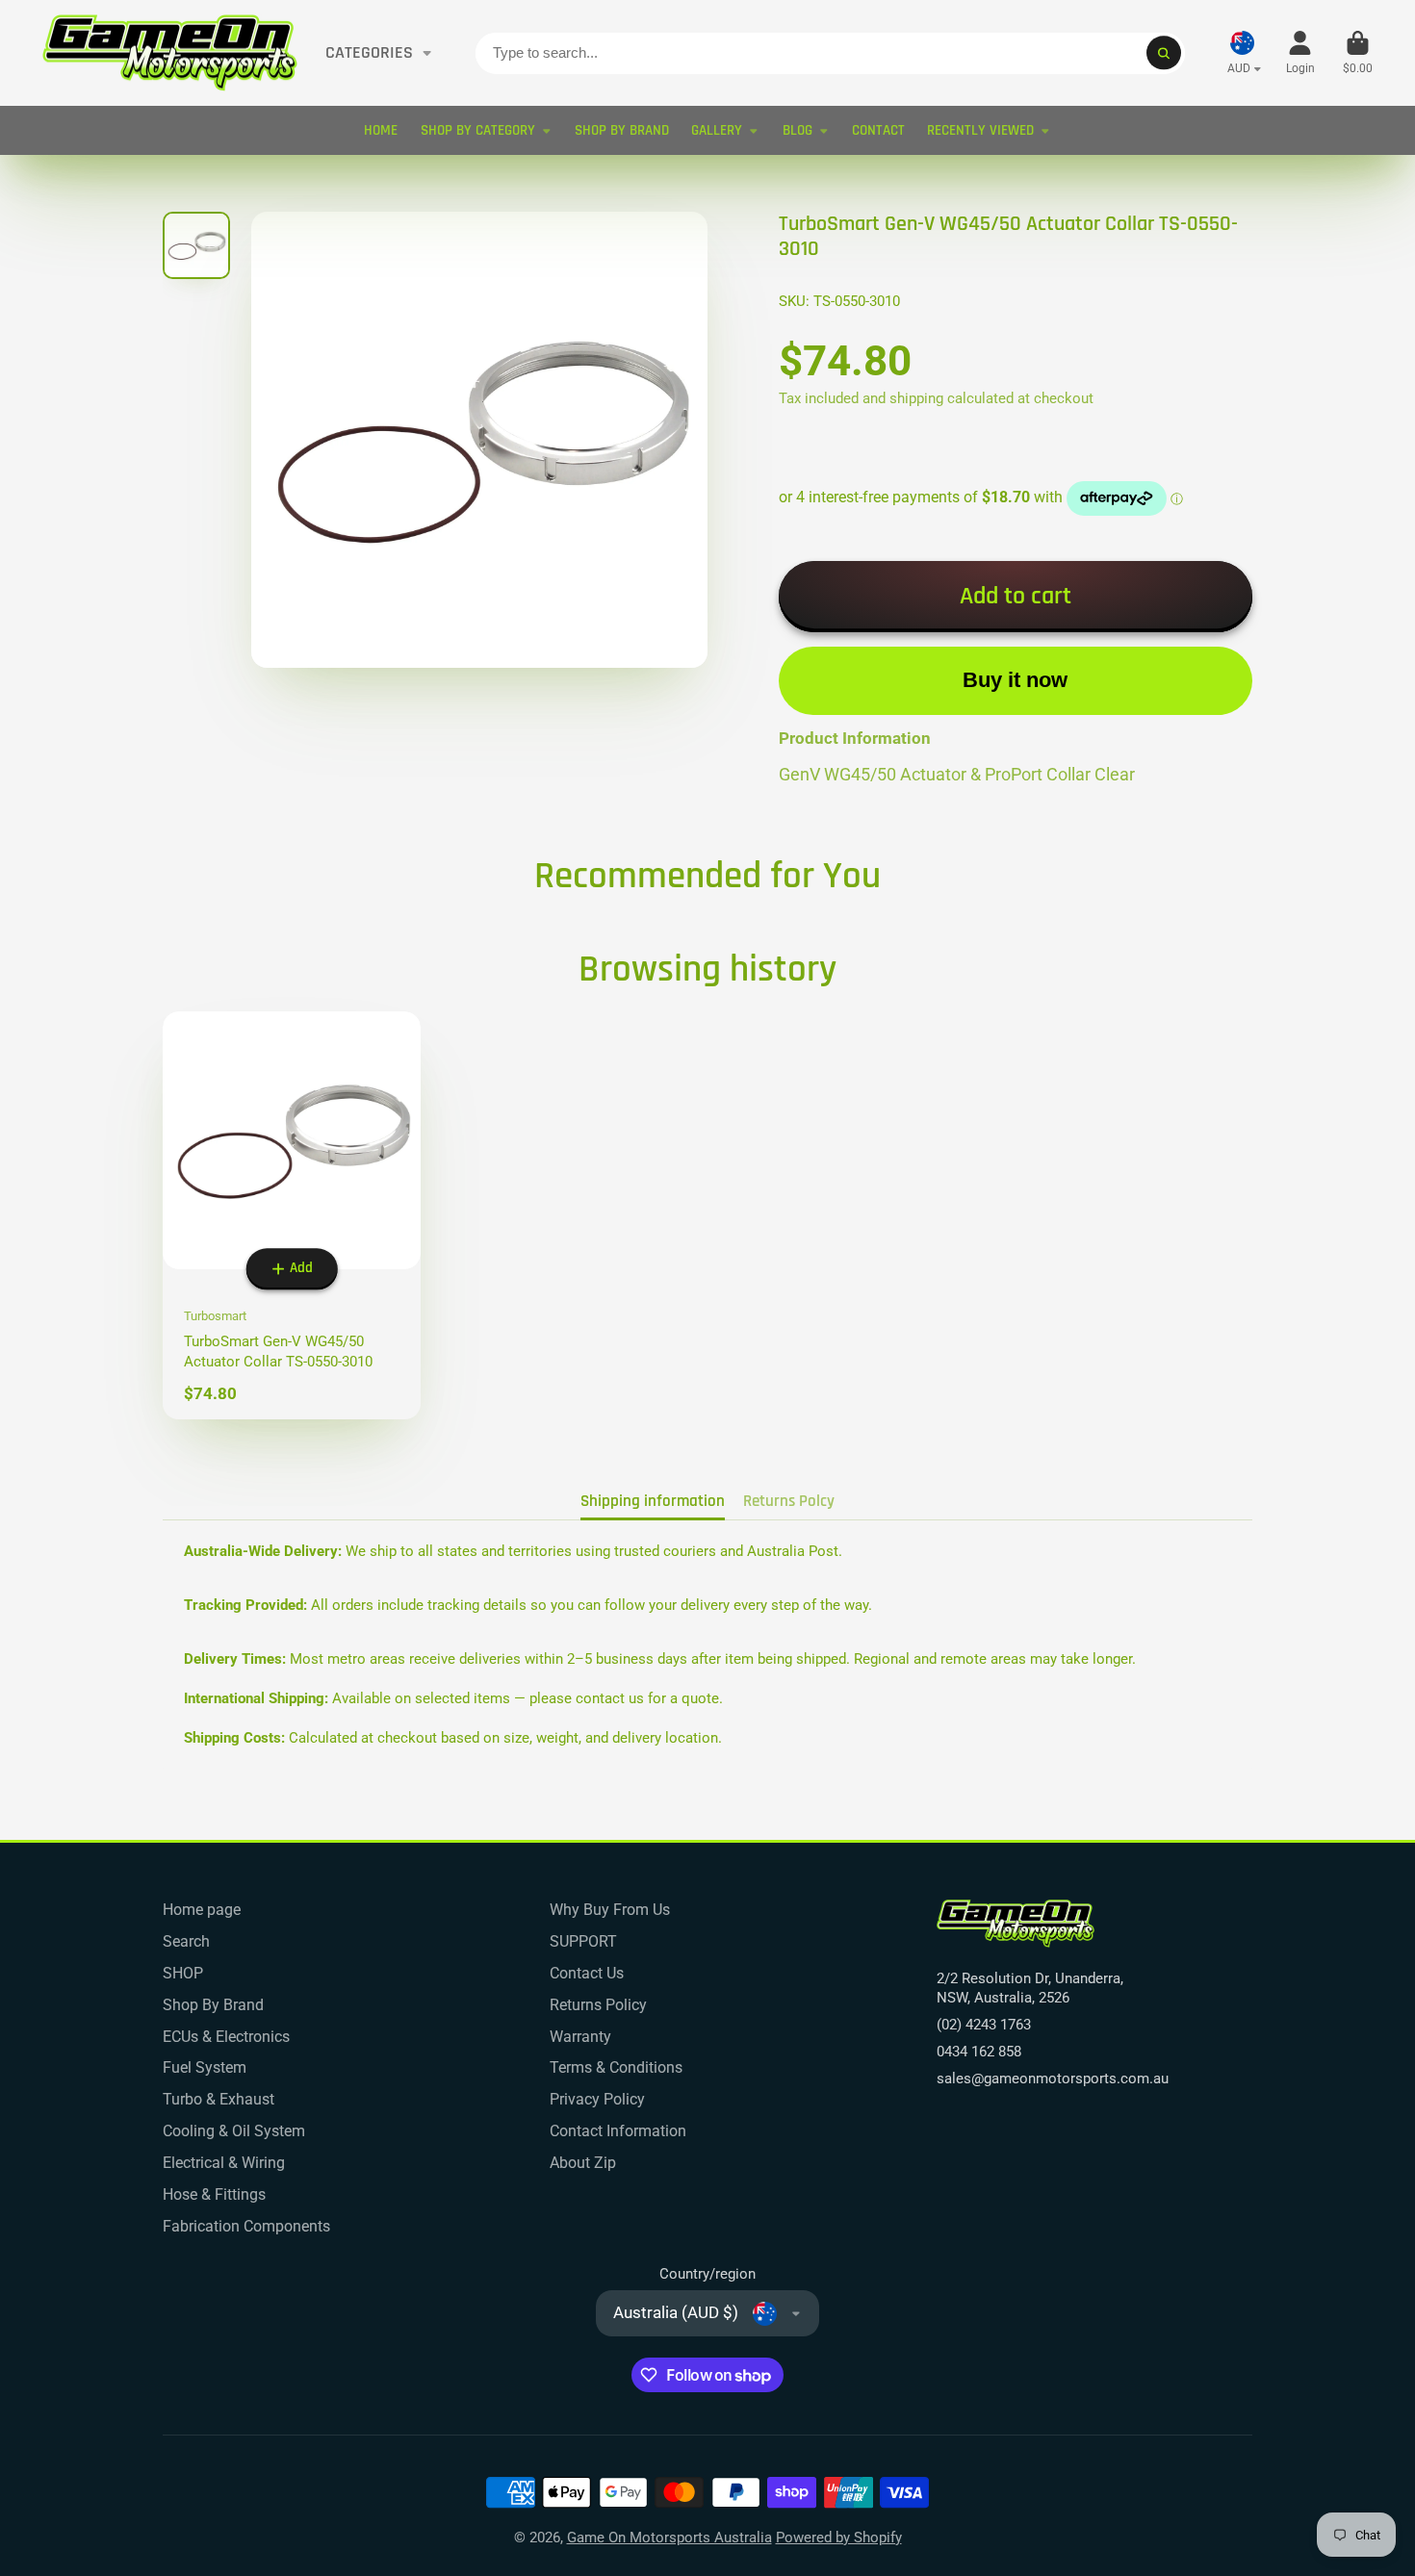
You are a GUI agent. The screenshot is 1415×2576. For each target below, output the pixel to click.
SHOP (183, 1973)
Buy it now (1015, 680)
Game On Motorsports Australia (669, 2538)
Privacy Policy (597, 2099)
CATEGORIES (369, 53)
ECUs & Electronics (226, 2037)
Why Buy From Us (610, 1910)
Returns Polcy (789, 1501)
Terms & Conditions (616, 2067)
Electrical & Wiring (224, 2163)
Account (1300, 53)
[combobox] (830, 53)
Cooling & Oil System (234, 2131)
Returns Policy (598, 2005)
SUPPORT (583, 1941)
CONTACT (878, 130)
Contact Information (618, 2131)
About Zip (583, 2163)
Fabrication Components (246, 2226)
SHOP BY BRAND (622, 130)
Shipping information (653, 1501)
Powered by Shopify (839, 2538)
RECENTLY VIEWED (980, 130)
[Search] (1163, 52)
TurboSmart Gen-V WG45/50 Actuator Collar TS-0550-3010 (292, 1216)
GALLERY (717, 130)
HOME (381, 130)
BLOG (798, 130)
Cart (1358, 53)
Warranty (580, 2037)
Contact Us (587, 1973)
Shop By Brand (213, 2005)
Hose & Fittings (214, 2194)
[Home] (170, 53)
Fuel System (205, 2067)
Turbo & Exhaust (219, 2099)
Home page (202, 1910)
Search (186, 1941)
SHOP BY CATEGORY (478, 130)
